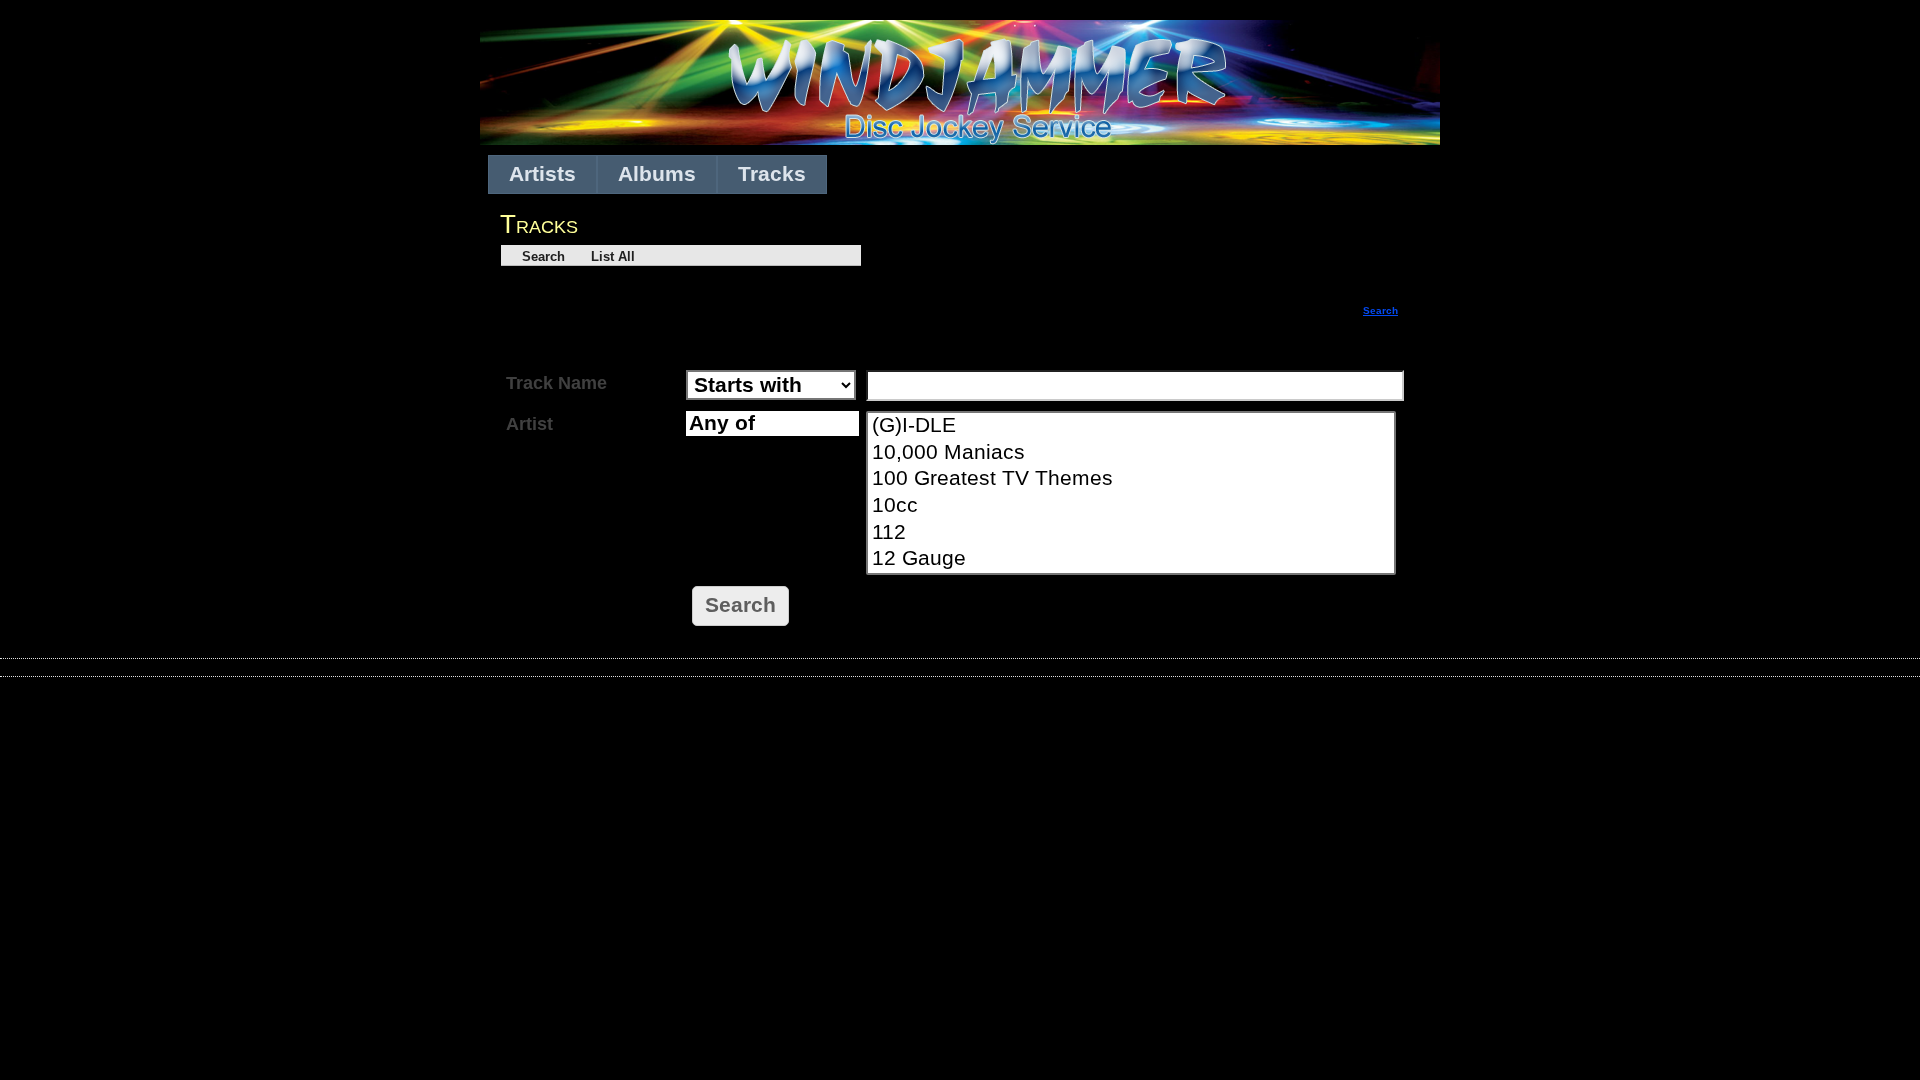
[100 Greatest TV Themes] (1132, 479)
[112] (1132, 533)
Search (535, 256)
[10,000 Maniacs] (1132, 453)
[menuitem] (542, 174)
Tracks (772, 174)
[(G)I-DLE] (1132, 426)
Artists (542, 174)
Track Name (556, 383)
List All (603, 256)
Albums (657, 174)
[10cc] (1132, 506)
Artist (529, 424)
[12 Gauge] (1132, 559)
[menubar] (657, 174)
